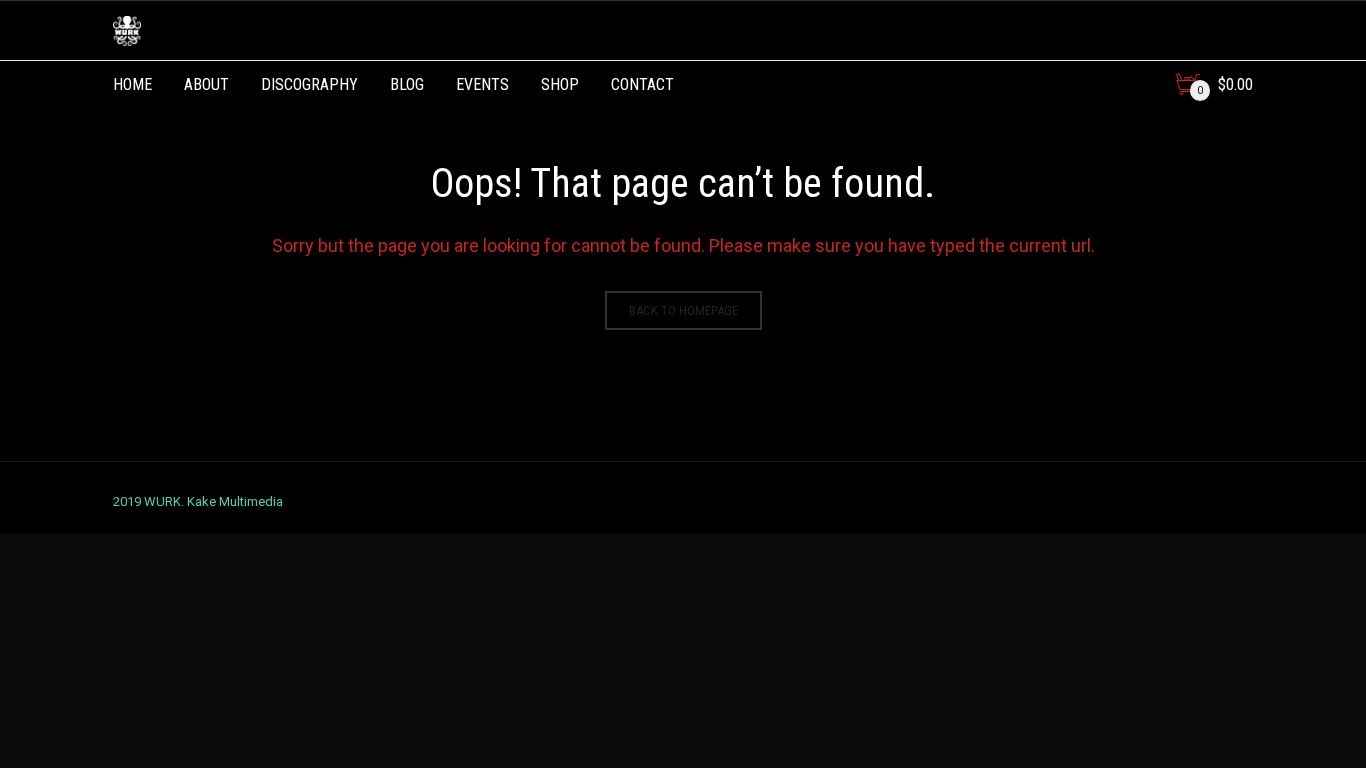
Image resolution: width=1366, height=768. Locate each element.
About (206, 84)
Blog (407, 84)
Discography (309, 84)
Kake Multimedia (235, 501)
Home (132, 84)
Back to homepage (683, 310)
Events (482, 84)
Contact (642, 84)
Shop (560, 84)
